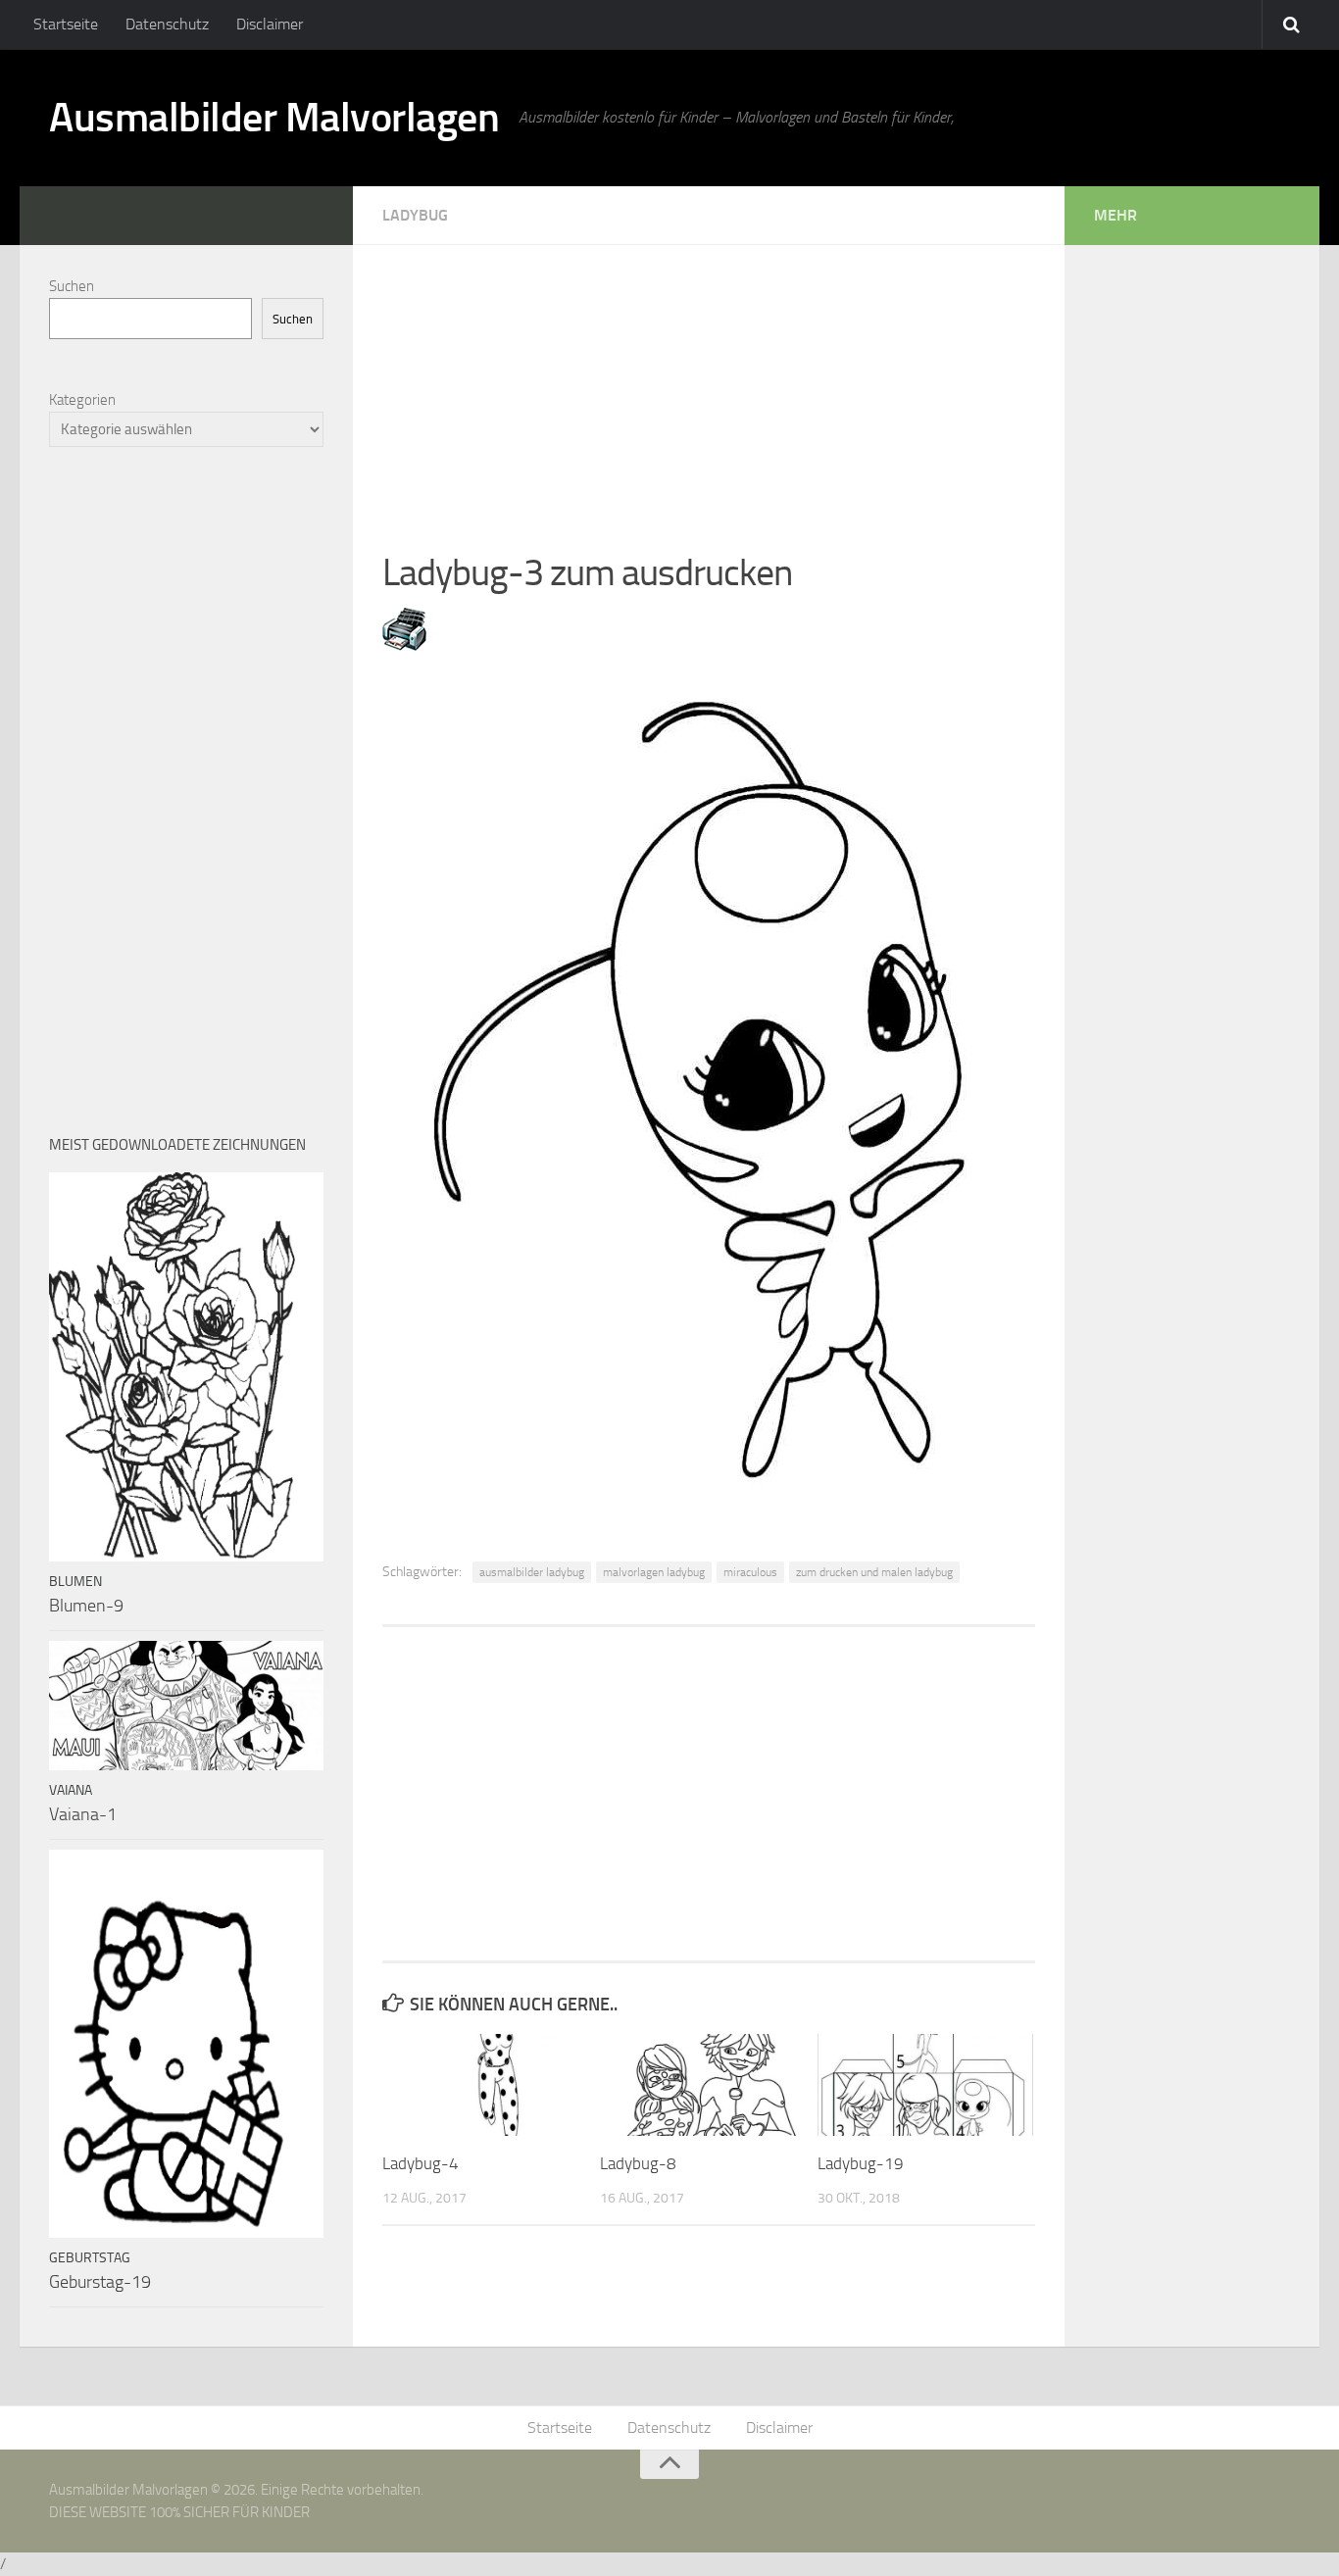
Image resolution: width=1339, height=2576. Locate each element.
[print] (404, 645)
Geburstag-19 (100, 2282)
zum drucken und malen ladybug (874, 1572)
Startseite (66, 24)
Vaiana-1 (83, 1814)
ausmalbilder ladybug (532, 1572)
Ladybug (415, 215)
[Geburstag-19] (186, 2044)
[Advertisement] (709, 382)
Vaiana (71, 1790)
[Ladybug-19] (926, 2085)
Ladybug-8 (638, 2163)
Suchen (72, 286)
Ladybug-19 (861, 2163)
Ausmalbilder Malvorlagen (274, 118)
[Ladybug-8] (708, 2085)
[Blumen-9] (186, 1367)
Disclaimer (270, 24)
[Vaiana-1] (186, 1706)
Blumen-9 (86, 1606)
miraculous (750, 1572)
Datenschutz (167, 24)
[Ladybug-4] (491, 2085)
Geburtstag (90, 2258)
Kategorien (82, 400)
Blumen (75, 1582)
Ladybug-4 (421, 2163)
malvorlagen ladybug (654, 1572)
